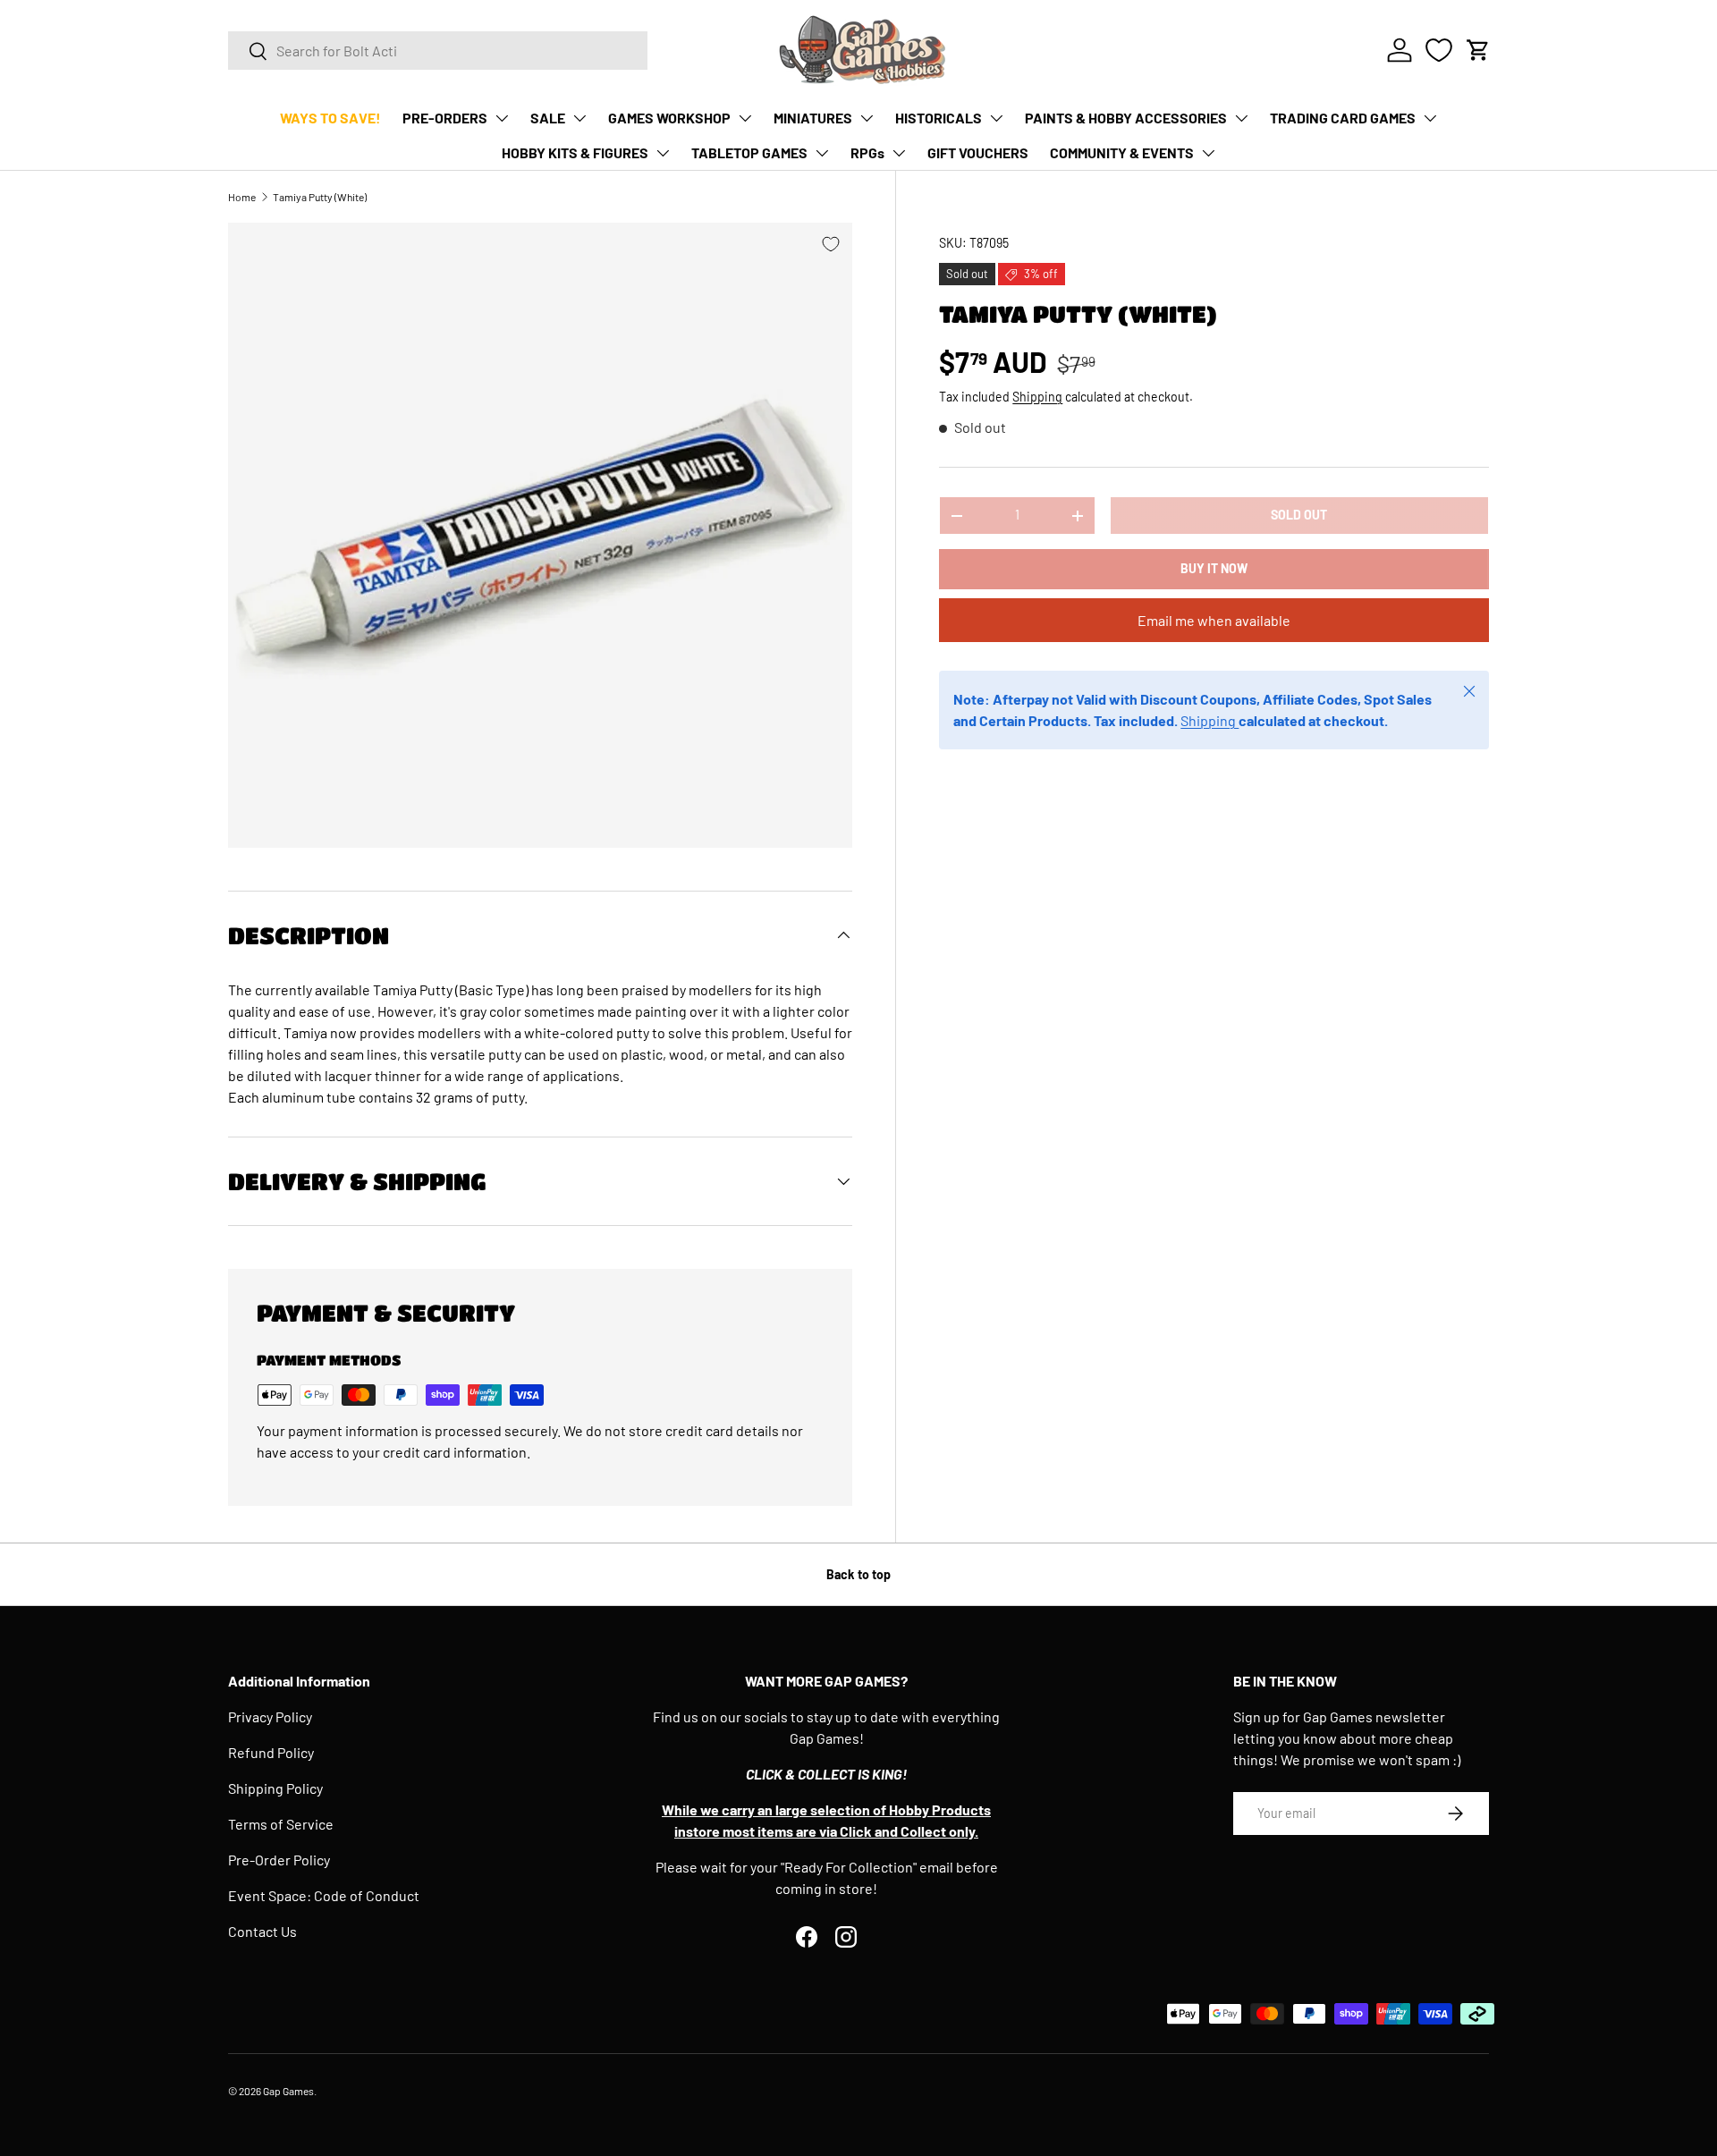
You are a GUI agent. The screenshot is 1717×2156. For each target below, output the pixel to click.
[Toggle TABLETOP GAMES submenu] (822, 153)
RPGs (867, 152)
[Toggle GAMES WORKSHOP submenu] (745, 118)
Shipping (1037, 397)
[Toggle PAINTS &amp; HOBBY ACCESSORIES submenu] (1241, 118)
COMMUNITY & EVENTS (1122, 152)
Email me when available (1214, 621)
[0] (1439, 50)
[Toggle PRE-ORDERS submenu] (502, 118)
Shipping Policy (275, 1788)
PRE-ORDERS (445, 118)
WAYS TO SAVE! (330, 118)
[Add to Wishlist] (831, 244)
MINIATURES (813, 118)
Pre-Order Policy (279, 1860)
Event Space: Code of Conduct (324, 1895)
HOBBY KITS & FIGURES (575, 152)
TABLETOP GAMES (749, 152)
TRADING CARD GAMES (1343, 118)
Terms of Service (281, 1824)
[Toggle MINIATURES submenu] (867, 118)
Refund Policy (271, 1752)
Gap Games (288, 2091)
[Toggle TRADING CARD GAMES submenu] (1430, 118)
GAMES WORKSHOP (669, 118)
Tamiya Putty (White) (320, 197)
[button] (1478, 50)
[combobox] (438, 51)
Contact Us (262, 1931)
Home (242, 197)
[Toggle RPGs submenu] (899, 153)
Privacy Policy (270, 1716)
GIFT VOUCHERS (978, 152)
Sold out (1299, 516)
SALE (548, 118)
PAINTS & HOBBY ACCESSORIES (1126, 118)
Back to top (858, 1574)
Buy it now (1214, 569)
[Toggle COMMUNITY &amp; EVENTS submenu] (1208, 153)
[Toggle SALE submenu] (579, 118)
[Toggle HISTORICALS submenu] (996, 118)
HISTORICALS (939, 118)
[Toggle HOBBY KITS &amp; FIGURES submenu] (663, 153)
